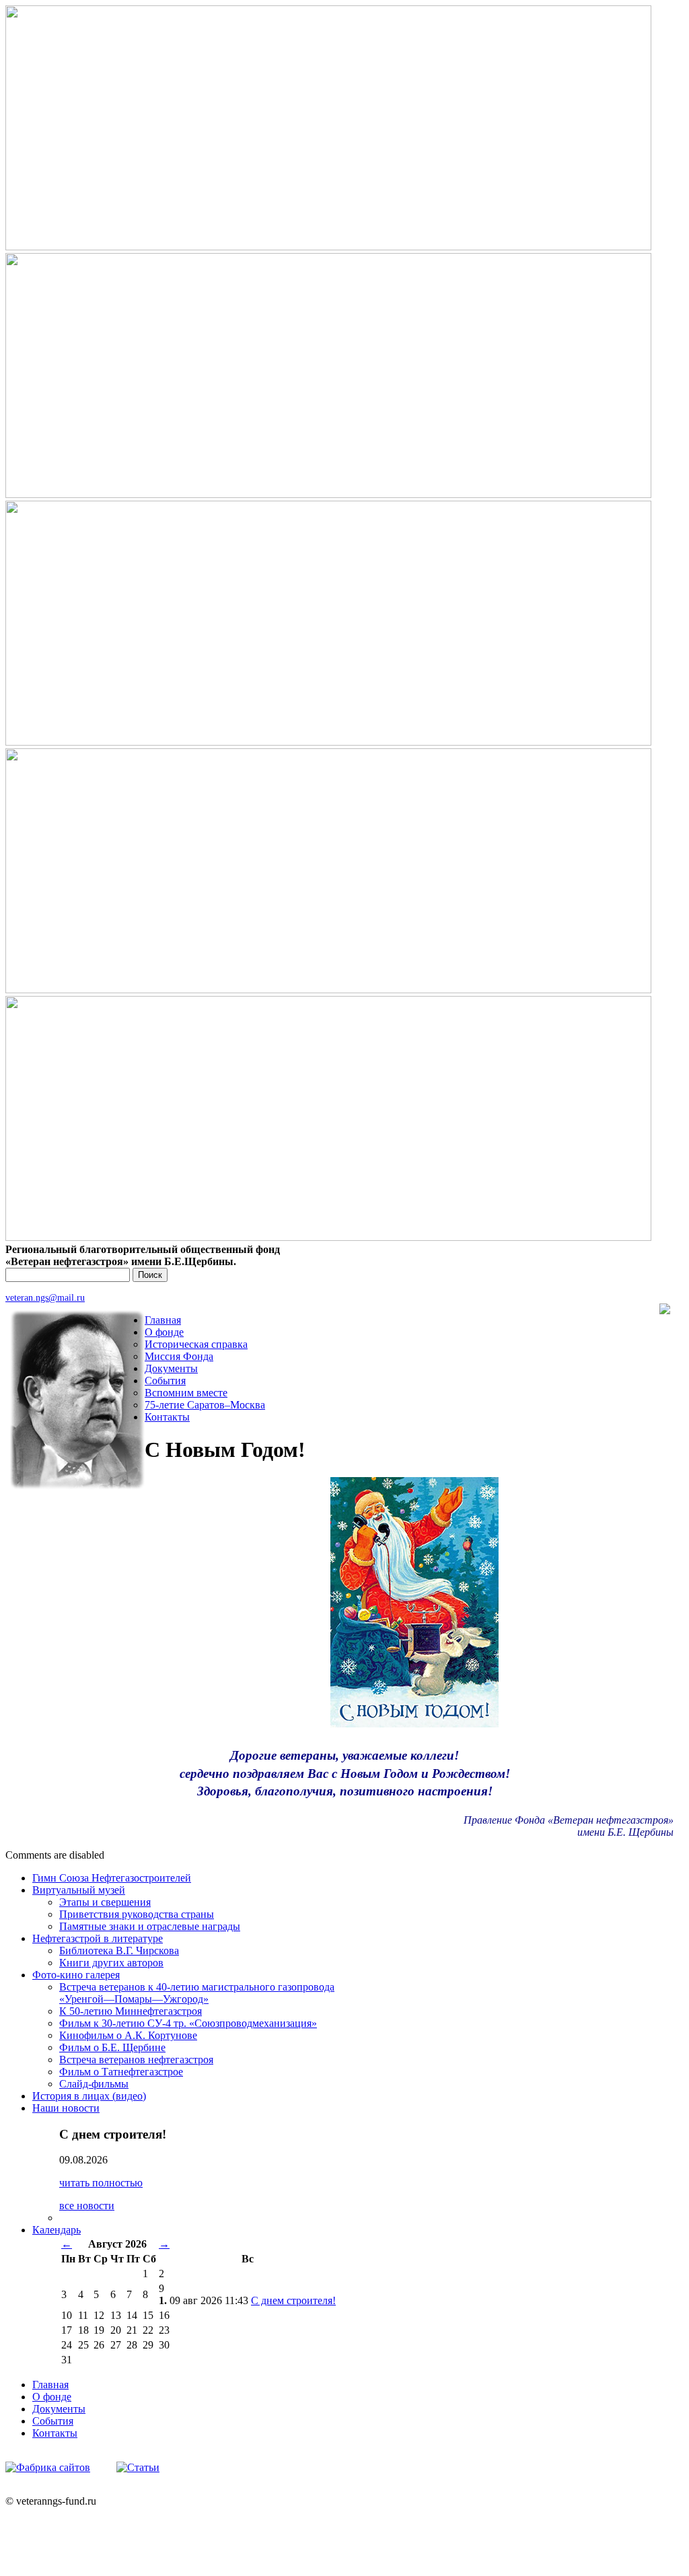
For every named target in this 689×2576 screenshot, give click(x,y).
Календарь (57, 2230)
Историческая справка (196, 1344)
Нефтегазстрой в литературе (98, 1938)
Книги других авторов (111, 1963)
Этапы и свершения (105, 1902)
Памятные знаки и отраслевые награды (150, 1926)
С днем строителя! (293, 2300)
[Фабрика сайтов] (48, 2467)
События (165, 1381)
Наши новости (66, 2108)
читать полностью (101, 2183)
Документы (171, 1368)
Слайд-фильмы (94, 2084)
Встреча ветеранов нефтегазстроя (136, 2060)
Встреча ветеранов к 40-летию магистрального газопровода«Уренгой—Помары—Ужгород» (197, 1993)
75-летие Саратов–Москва (205, 1405)
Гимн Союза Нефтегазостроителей (112, 1878)
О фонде (164, 1332)
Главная (163, 1320)
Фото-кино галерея (76, 1975)
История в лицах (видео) (89, 2096)
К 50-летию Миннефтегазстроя (131, 2011)
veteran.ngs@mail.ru (45, 1297)
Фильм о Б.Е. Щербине (112, 2047)
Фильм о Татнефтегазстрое (121, 2072)
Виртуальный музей (79, 1890)
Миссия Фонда (179, 1356)
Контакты (167, 1417)
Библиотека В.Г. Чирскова (119, 1951)
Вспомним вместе (186, 1393)
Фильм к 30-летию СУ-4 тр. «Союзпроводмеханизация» (188, 2023)
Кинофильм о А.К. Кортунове (128, 2035)
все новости (87, 2206)
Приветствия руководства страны (137, 1914)
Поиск (150, 1275)
